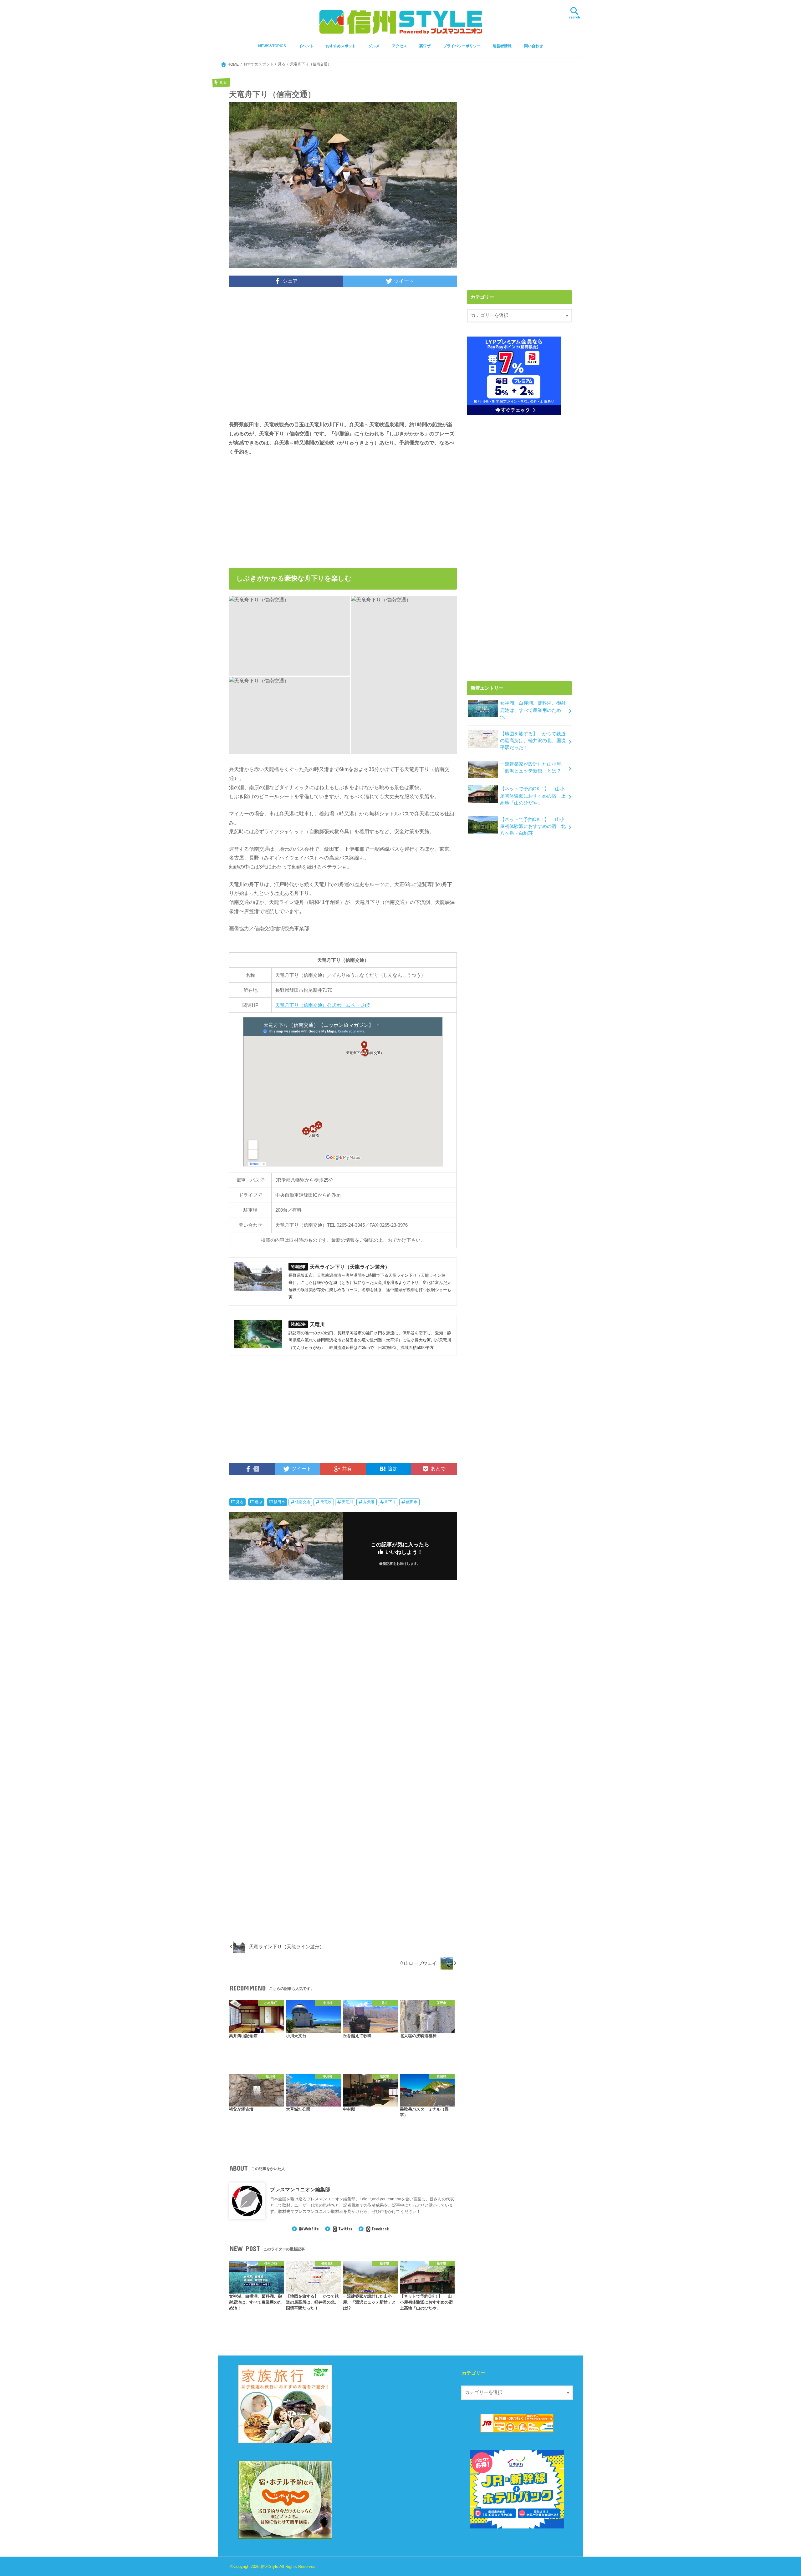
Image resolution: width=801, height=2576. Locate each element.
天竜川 (347, 1502)
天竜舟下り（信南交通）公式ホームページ (320, 1005)
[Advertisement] (343, 358)
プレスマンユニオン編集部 (300, 2189)
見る (240, 1502)
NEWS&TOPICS (272, 46)
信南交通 (303, 1502)
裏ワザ (425, 46)
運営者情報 (502, 46)
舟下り (390, 1502)
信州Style (269, 2566)
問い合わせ (533, 46)
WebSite (311, 2229)
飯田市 (279, 1502)
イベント (306, 46)
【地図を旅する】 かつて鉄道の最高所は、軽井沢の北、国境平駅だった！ (533, 741)
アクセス (400, 46)
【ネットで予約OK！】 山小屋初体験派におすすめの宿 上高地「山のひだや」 (533, 796)
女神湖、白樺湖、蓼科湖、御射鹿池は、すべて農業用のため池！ (533, 710)
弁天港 (369, 1502)
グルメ (374, 46)
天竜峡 (326, 1502)
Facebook (380, 2229)
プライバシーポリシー (462, 46)
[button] (289, 636)
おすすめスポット (341, 46)
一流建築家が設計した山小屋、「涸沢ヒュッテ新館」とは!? (533, 768)
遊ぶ (258, 1502)
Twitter (345, 2229)
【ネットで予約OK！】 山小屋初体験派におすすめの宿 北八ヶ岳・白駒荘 (533, 826)
